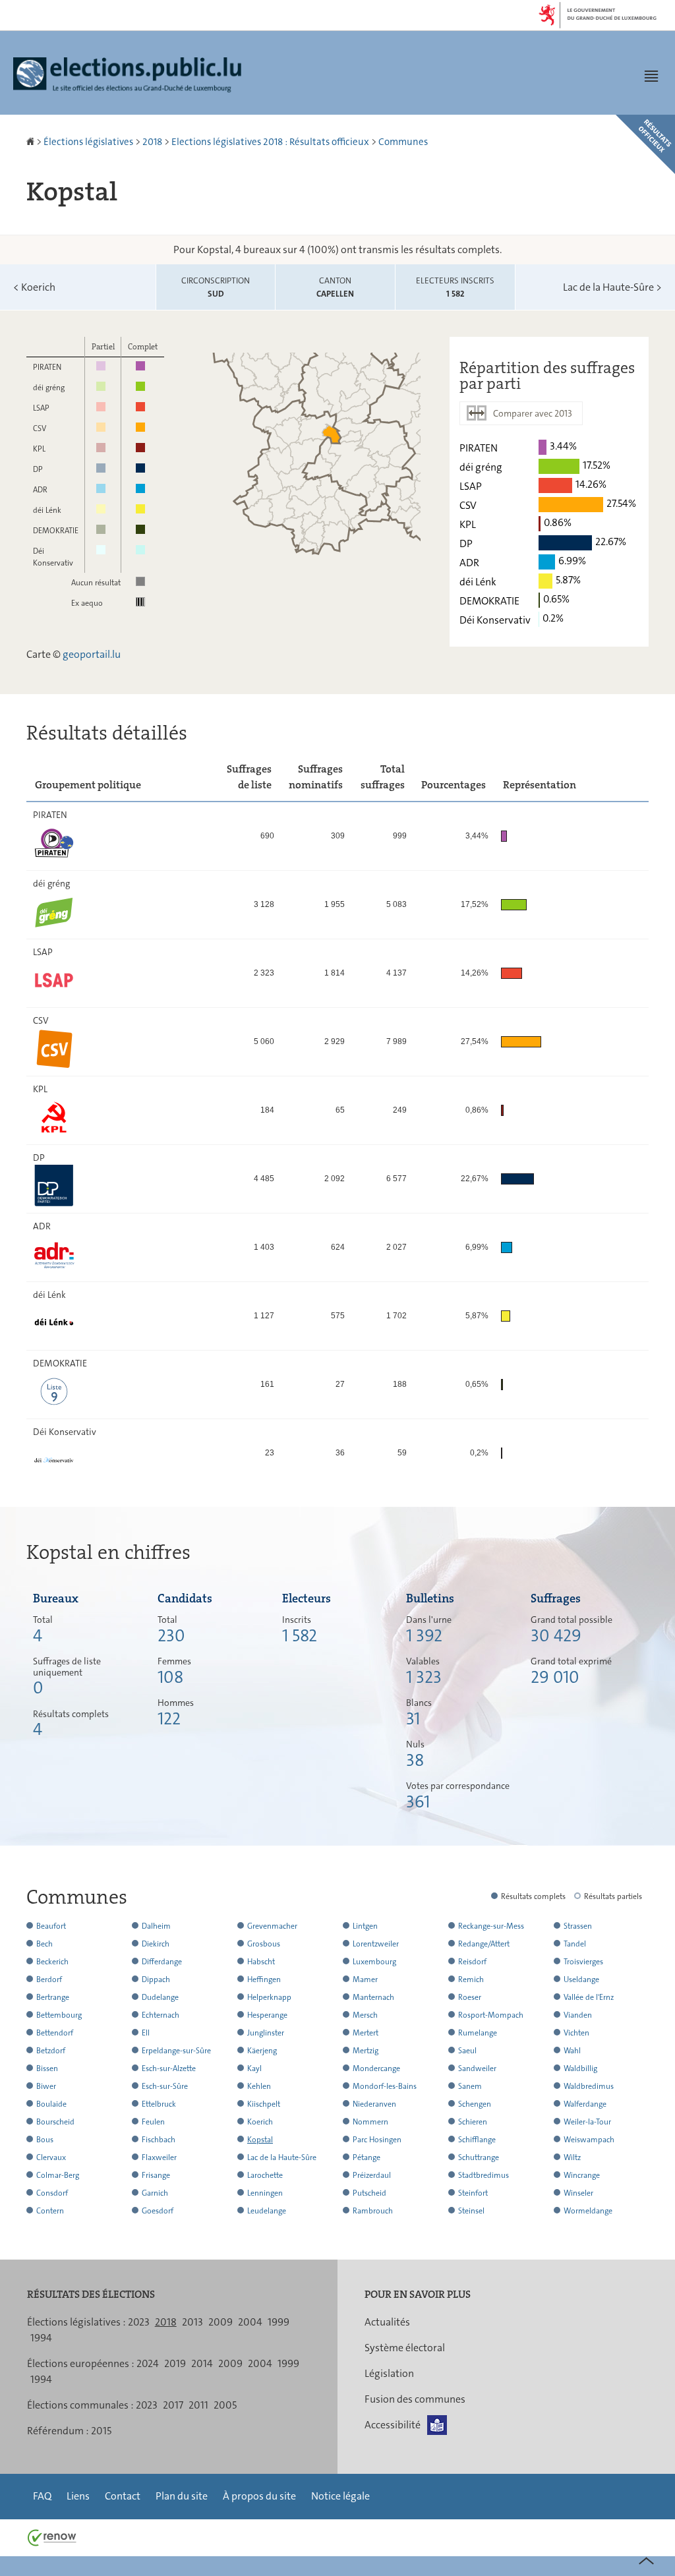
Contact (123, 2496)
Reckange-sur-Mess (491, 1926)
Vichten (576, 2033)
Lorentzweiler (376, 1944)
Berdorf (49, 1979)
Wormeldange (588, 2211)
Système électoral (405, 2348)
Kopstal (260, 2140)
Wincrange (582, 2175)
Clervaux (51, 2157)
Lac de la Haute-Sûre (612, 287)
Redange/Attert (484, 1944)
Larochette (265, 2175)
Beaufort (51, 1926)
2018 (152, 142)
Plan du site (182, 2496)
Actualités (387, 2322)
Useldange (581, 1979)
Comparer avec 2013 (533, 413)
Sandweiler (477, 2068)
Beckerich (52, 1962)
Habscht (261, 1962)
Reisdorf (472, 1962)
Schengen (475, 2104)
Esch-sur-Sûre (165, 2086)
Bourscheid (55, 2122)
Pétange (367, 2157)
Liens (78, 2496)
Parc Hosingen (377, 2140)
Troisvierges (583, 1962)
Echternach (161, 2015)
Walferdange (585, 2104)
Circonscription (216, 287)
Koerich (34, 287)
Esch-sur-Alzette (169, 2068)
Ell (146, 2033)
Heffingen (264, 1979)
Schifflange (477, 2140)
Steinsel (471, 2211)
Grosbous (264, 1944)
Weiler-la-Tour (587, 2122)
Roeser (470, 1997)
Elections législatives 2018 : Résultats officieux (270, 142)
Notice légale (340, 2496)
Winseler (578, 2193)
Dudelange (160, 1997)
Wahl (572, 2051)
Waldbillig (580, 2068)
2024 (148, 2363)
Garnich (155, 2193)
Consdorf (52, 2193)
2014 (202, 2363)
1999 (279, 2322)
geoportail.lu (92, 654)
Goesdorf (158, 2211)
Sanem (470, 2086)
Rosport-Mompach (491, 2015)
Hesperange (267, 2015)
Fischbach (159, 2140)
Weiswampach (589, 2140)
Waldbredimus (589, 2086)
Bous (45, 2140)
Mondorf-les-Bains (385, 2086)
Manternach (373, 1997)
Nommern (370, 2122)
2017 (173, 2405)
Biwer (46, 2086)
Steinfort (473, 2193)
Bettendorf (55, 2033)
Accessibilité (393, 2425)
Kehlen (259, 2086)
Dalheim (156, 1926)
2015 (101, 2431)
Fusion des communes (415, 2399)
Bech (44, 1944)
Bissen (47, 2068)
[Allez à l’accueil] (31, 142)
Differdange (162, 1962)
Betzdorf (51, 2051)
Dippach (156, 1979)
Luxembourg (374, 1962)
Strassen (578, 1926)
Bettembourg (59, 2015)
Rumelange (478, 2033)
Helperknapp (269, 1997)
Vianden (578, 2015)
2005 (225, 2405)
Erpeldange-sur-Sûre (176, 2051)
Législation (389, 2373)
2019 (175, 2363)
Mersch (365, 2015)
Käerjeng (262, 2051)
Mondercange (376, 2068)
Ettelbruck (159, 2104)
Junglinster (266, 2033)
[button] (651, 76)
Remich (471, 1979)
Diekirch (156, 1944)
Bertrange (53, 1997)
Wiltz (572, 2157)
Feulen (153, 2122)
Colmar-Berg (58, 2175)
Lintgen (365, 1926)
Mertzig (366, 2051)
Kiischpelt (264, 2104)
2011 (198, 2405)
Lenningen (265, 2193)
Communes (403, 142)
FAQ (42, 2496)
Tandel (575, 1944)
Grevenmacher (272, 1926)
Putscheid (369, 2193)
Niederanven (374, 2104)
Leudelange (267, 2211)
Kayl (254, 2068)
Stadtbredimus (484, 2175)
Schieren (473, 2122)
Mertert (366, 2033)
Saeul (467, 2051)
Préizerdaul (372, 2175)
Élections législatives (88, 142)
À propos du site (259, 2496)
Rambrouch (373, 2211)
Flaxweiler (159, 2157)
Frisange (156, 2175)
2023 (139, 2322)
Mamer (365, 1979)
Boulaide (51, 2104)
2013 (192, 2322)
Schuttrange (479, 2157)
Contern (50, 2211)
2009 (220, 2322)
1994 (41, 2338)
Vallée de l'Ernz (589, 1997)
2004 (250, 2322)
